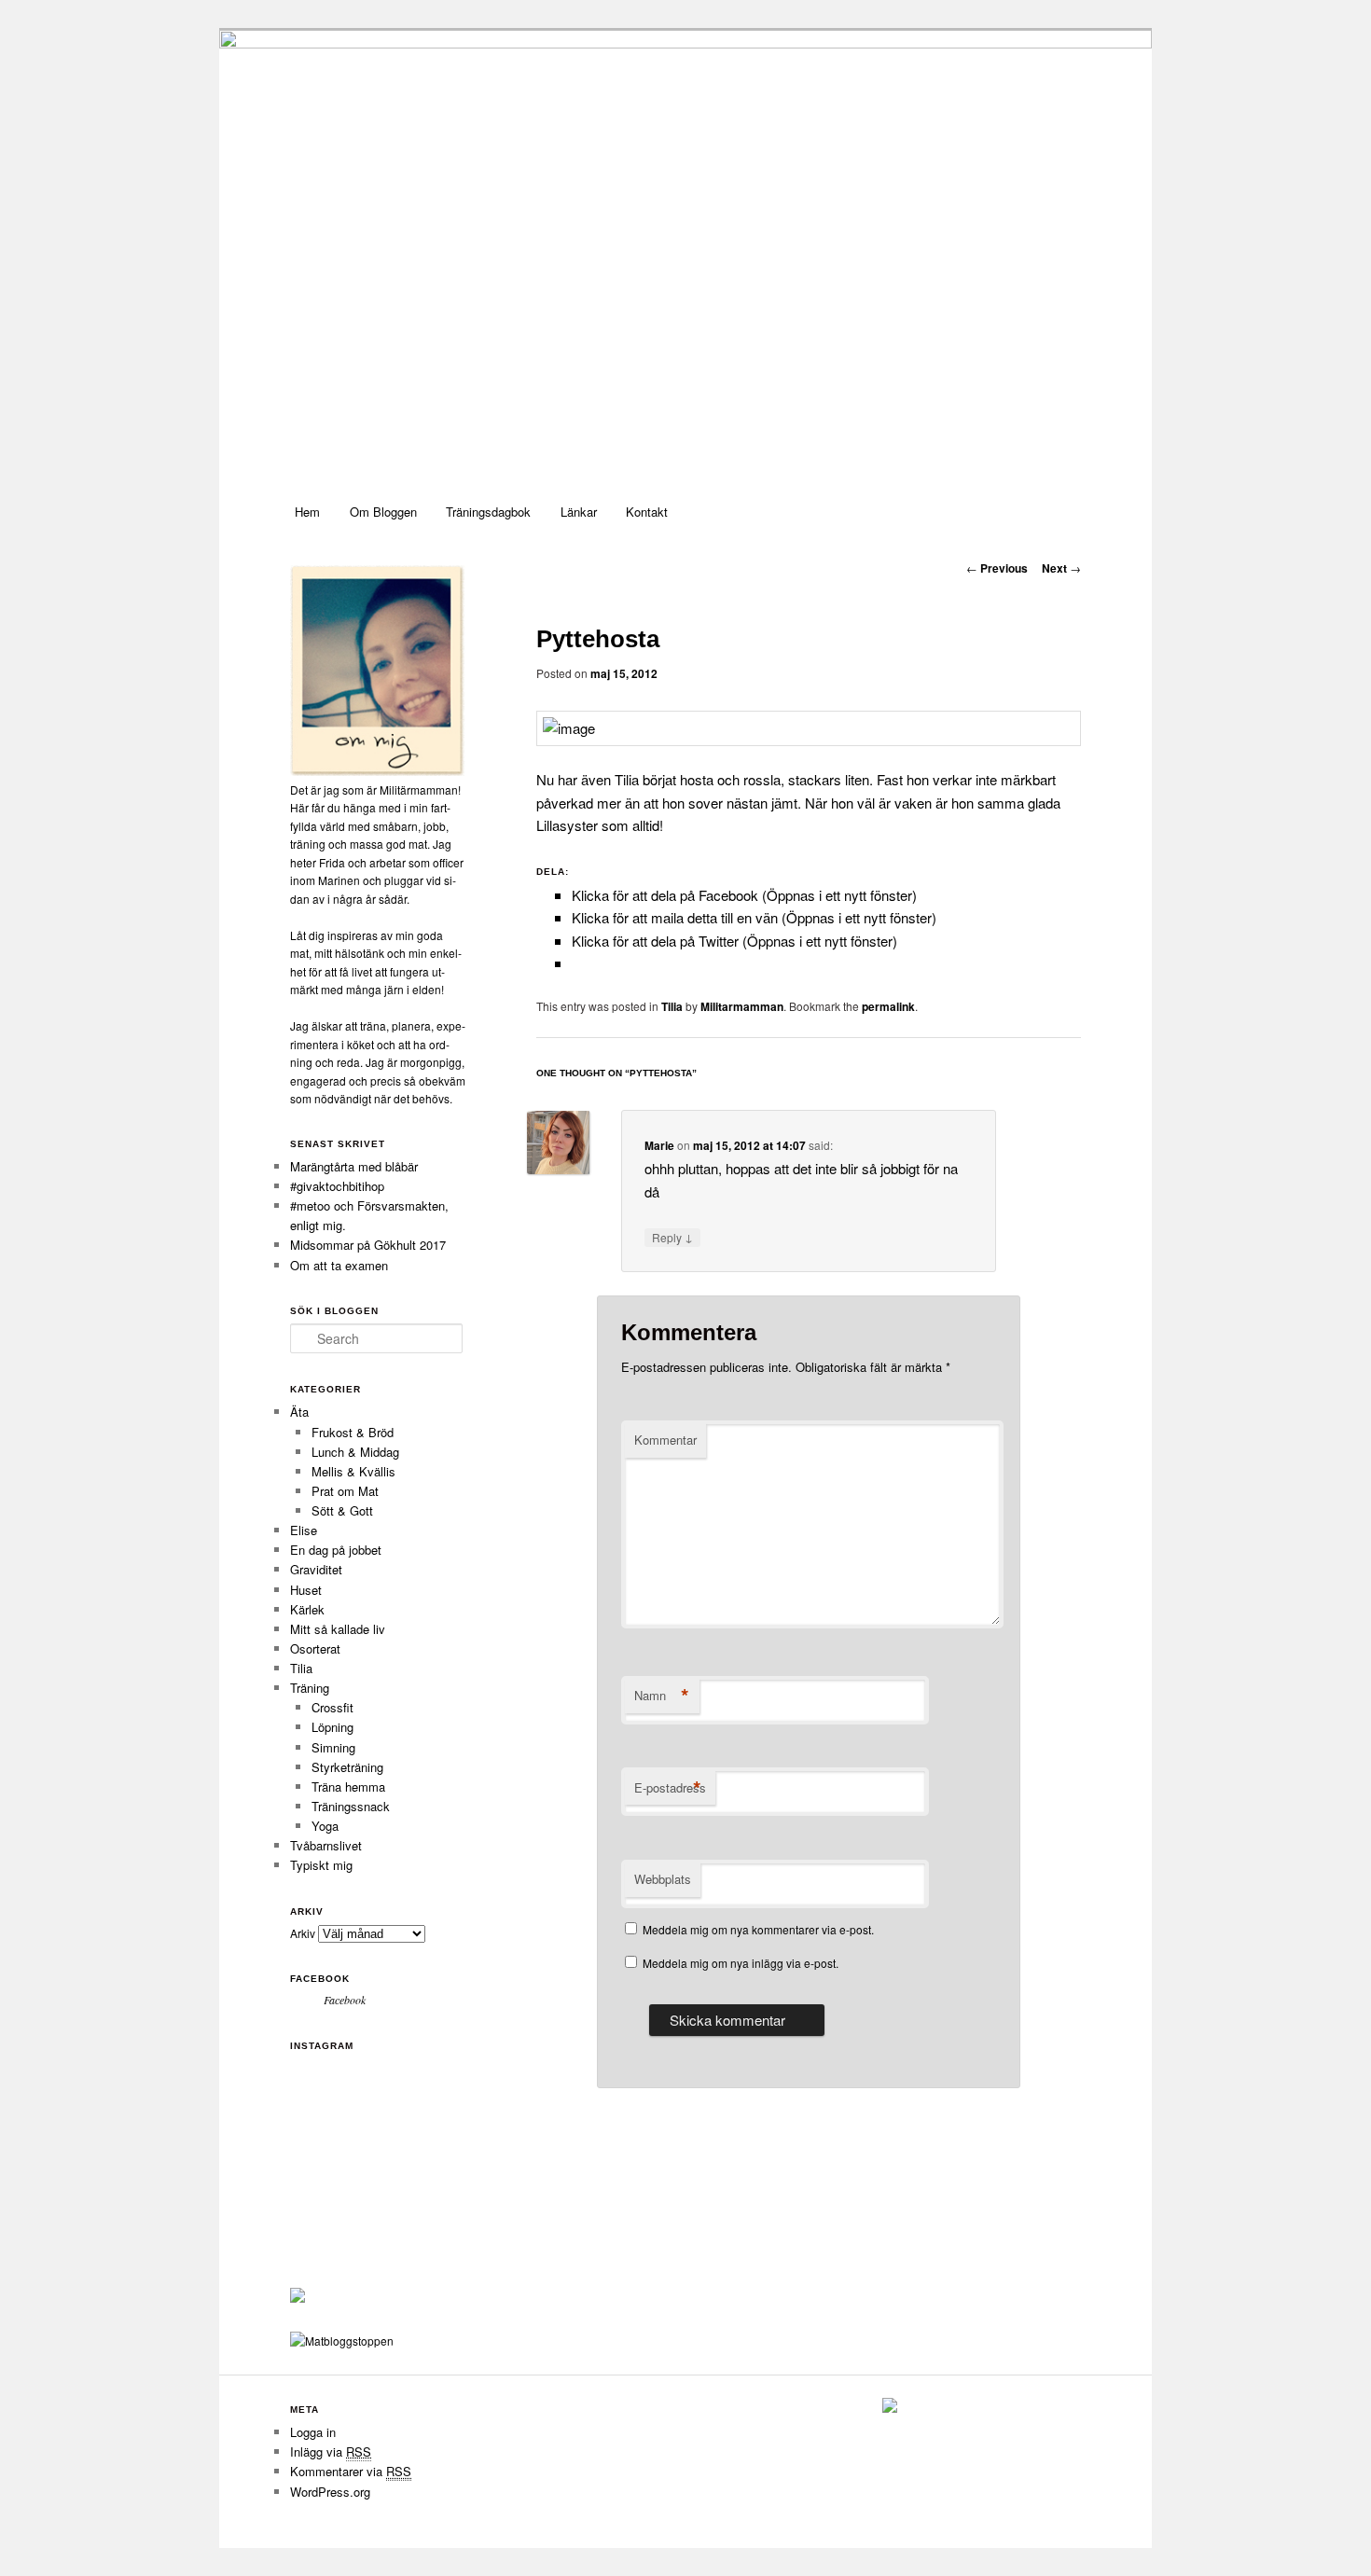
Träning (310, 1688)
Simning (333, 1747)
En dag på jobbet (336, 1550)
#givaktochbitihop (339, 1186)
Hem (307, 512)
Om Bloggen (383, 512)
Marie (659, 1145)
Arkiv (303, 1933)
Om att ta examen (339, 1265)
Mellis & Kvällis (353, 1471)
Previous (997, 568)
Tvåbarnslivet (326, 1845)
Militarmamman (742, 1006)
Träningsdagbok (488, 512)
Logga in (313, 2432)
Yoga (325, 1826)
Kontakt (647, 512)
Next (1061, 568)
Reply (672, 1237)
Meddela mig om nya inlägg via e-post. (741, 1963)
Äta (299, 1412)
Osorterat (315, 1648)
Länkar (579, 512)
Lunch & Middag (355, 1452)
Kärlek (307, 1609)
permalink (888, 1006)
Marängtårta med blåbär (354, 1166)
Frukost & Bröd (353, 1432)
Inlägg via (331, 2451)
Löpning (332, 1727)
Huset (306, 1590)
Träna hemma (348, 1787)
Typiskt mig (321, 1865)
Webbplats (663, 1879)
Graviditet (316, 1569)
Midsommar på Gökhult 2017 (368, 1245)
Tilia (672, 1006)
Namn (662, 1696)
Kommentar (665, 1440)
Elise (304, 1530)
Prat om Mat (345, 1491)
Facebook (320, 1979)
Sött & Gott (342, 1510)
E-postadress (670, 1788)
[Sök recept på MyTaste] (342, 2341)
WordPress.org (330, 2492)
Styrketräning (347, 1767)
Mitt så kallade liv (338, 1629)
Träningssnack (351, 1806)
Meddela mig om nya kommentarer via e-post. (758, 1929)
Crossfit (332, 1707)
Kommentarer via (351, 2471)
